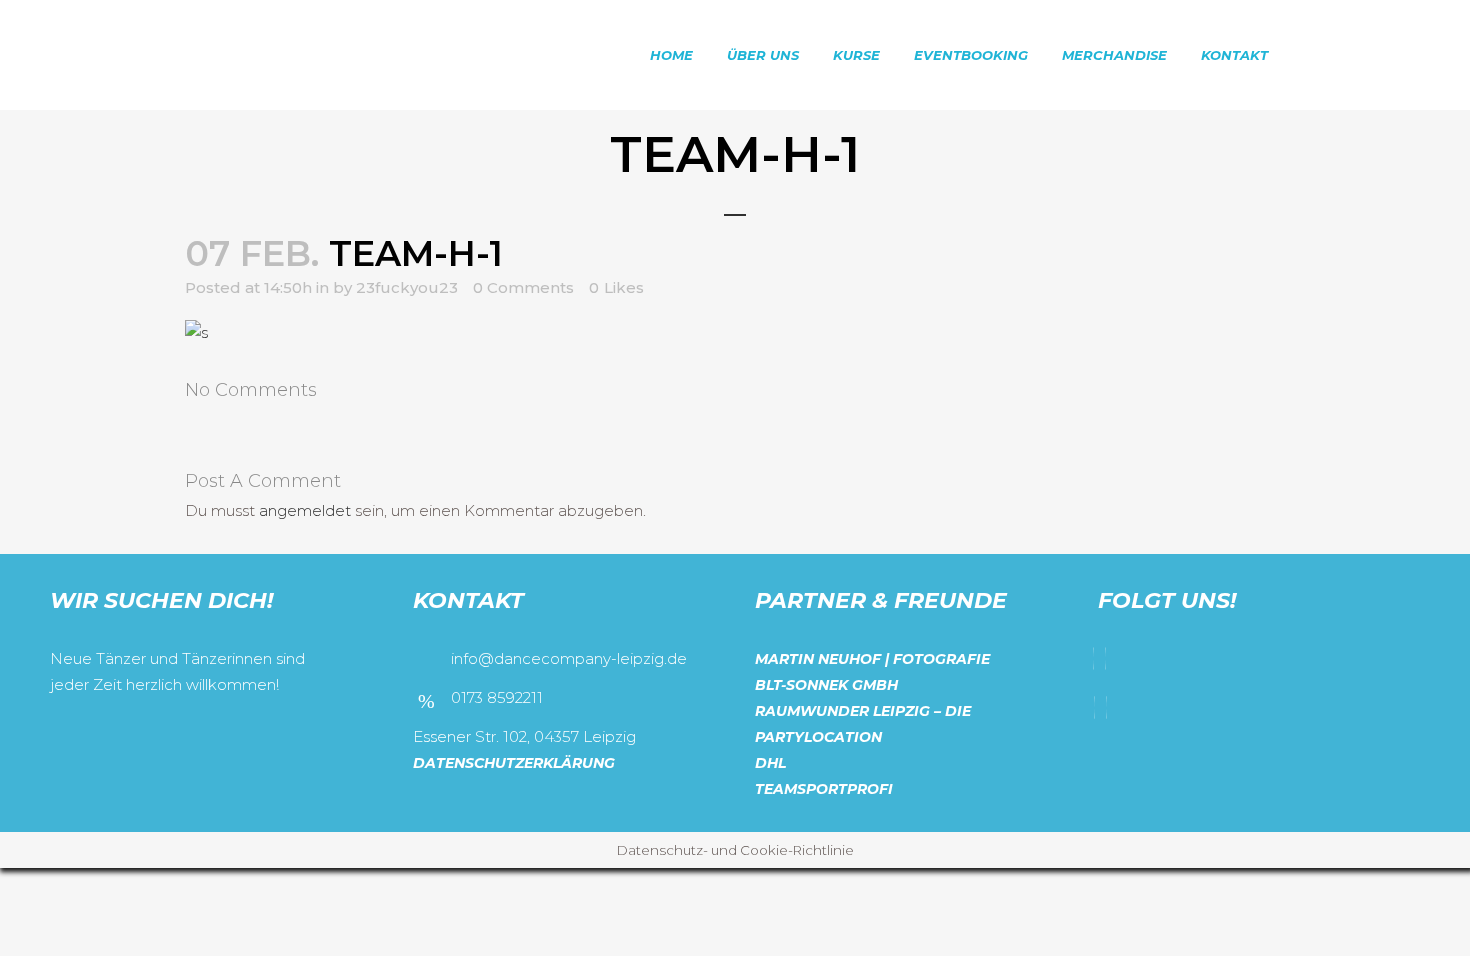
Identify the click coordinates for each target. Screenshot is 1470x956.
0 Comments (523, 287)
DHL (770, 763)
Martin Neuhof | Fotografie (872, 659)
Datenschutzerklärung (514, 763)
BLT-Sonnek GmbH (826, 685)
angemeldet (305, 510)
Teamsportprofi (824, 789)
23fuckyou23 (407, 287)
